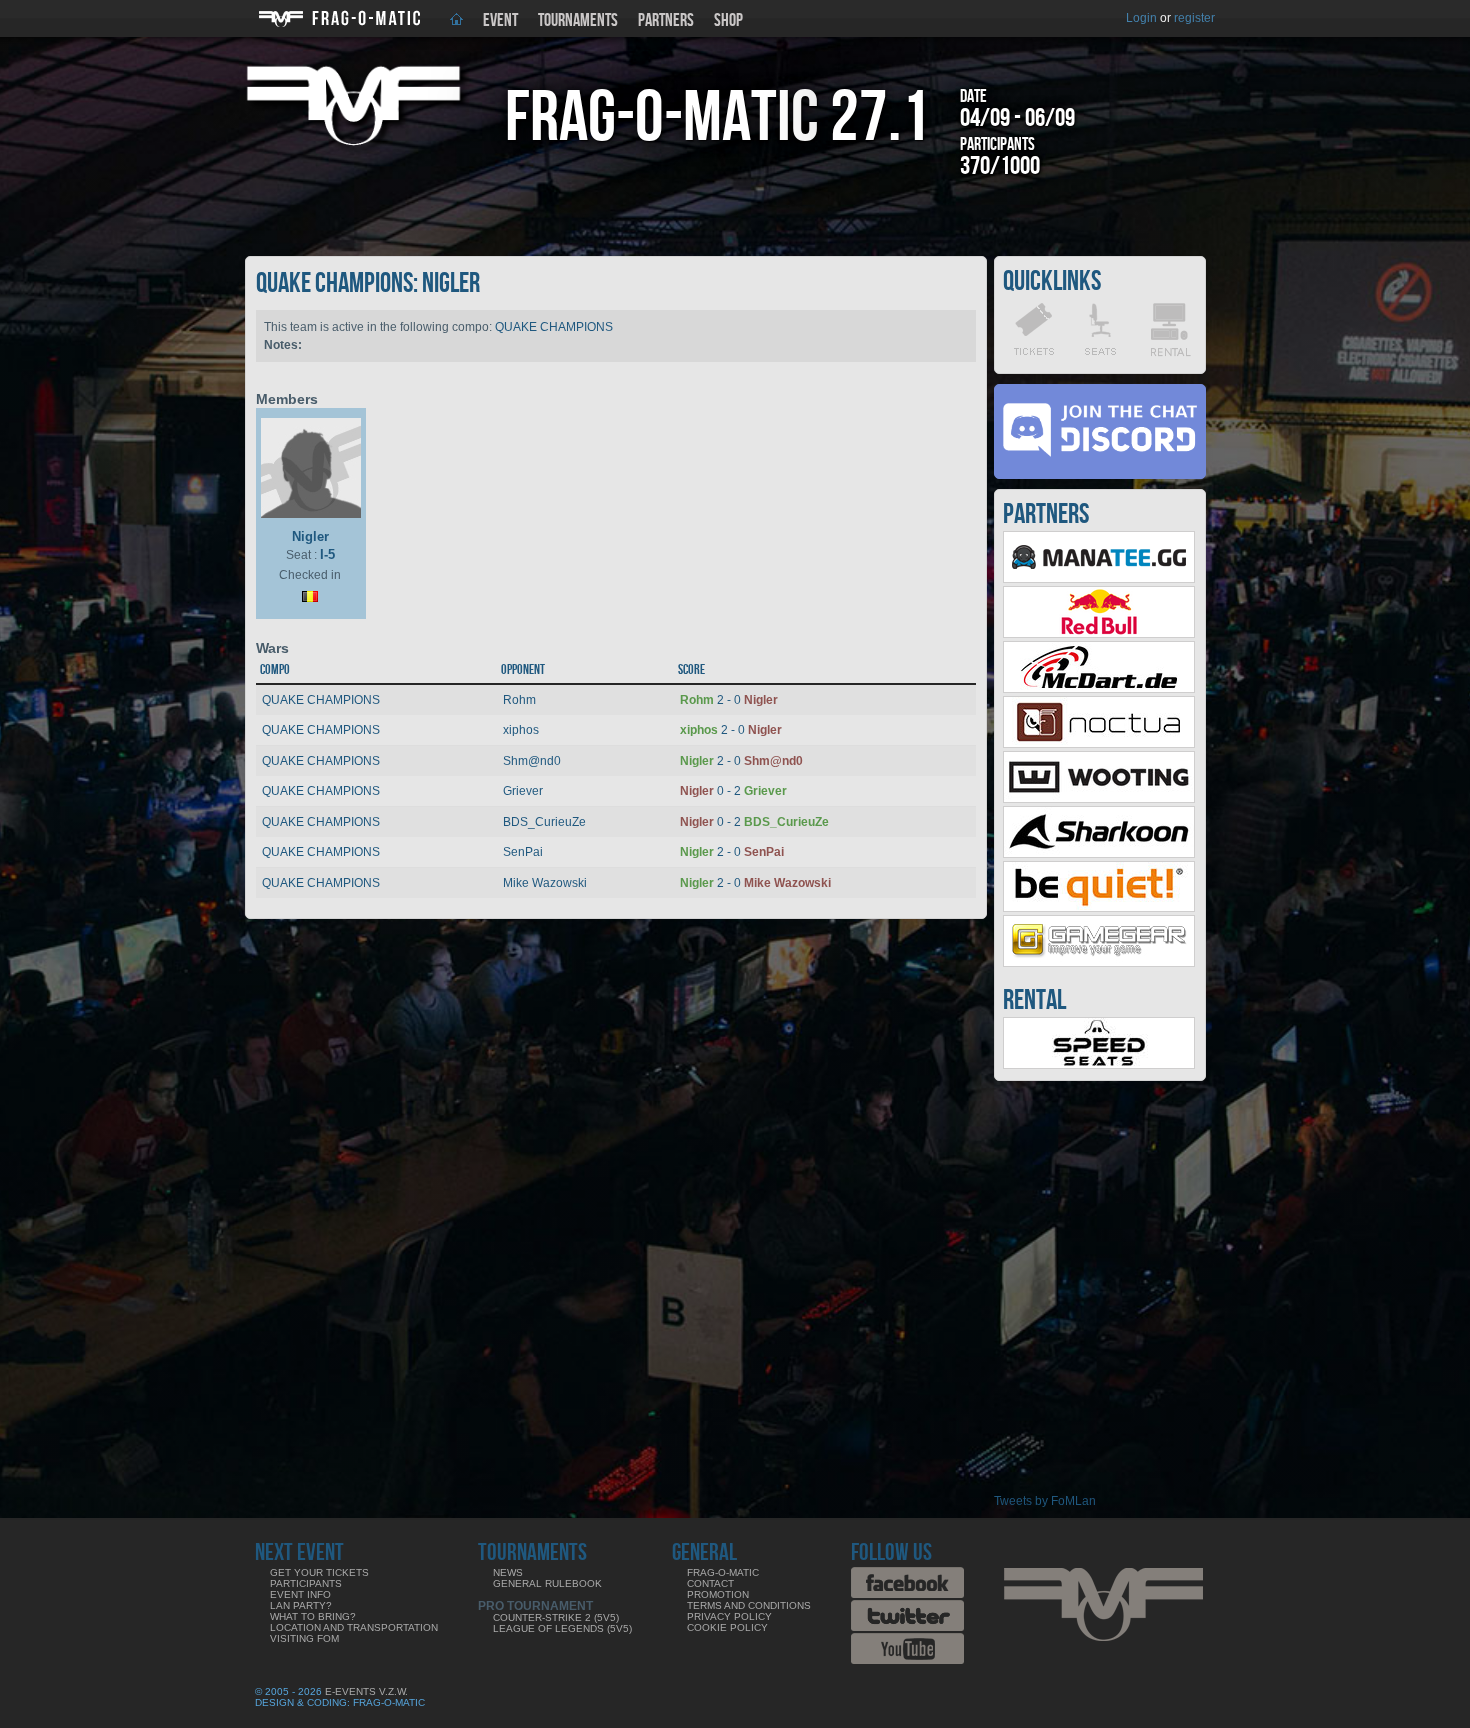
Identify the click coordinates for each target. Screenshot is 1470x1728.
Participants (306, 1583)
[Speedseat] (1099, 1065)
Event (500, 20)
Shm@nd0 (532, 761)
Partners (666, 20)
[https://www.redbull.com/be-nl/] (1099, 634)
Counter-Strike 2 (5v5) (556, 1617)
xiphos (521, 730)
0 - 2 (733, 791)
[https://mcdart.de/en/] (1099, 689)
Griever (523, 791)
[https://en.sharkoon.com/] (1099, 854)
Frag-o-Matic (723, 1572)
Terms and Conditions (749, 1605)
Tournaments (578, 20)
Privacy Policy (729, 1616)
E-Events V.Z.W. (366, 1691)
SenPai (523, 852)
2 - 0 (729, 700)
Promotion (718, 1594)
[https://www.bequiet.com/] (1099, 908)
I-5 (327, 554)
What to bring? (313, 1616)
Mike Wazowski (545, 883)
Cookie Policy (727, 1627)
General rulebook (547, 1583)
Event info (300, 1594)
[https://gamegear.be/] (1099, 963)
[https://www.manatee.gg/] (1099, 579)
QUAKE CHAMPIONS (554, 327)
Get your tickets (319, 1572)
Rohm (519, 700)
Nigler (310, 536)
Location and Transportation (354, 1627)
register (1194, 18)
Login (1141, 18)
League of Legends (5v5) (562, 1628)
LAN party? (301, 1605)
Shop (728, 20)
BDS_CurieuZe (544, 822)
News (508, 1572)
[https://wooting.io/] (1099, 799)
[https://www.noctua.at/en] (1099, 744)
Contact (710, 1583)
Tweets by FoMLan (1045, 1501)
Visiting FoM (304, 1638)
